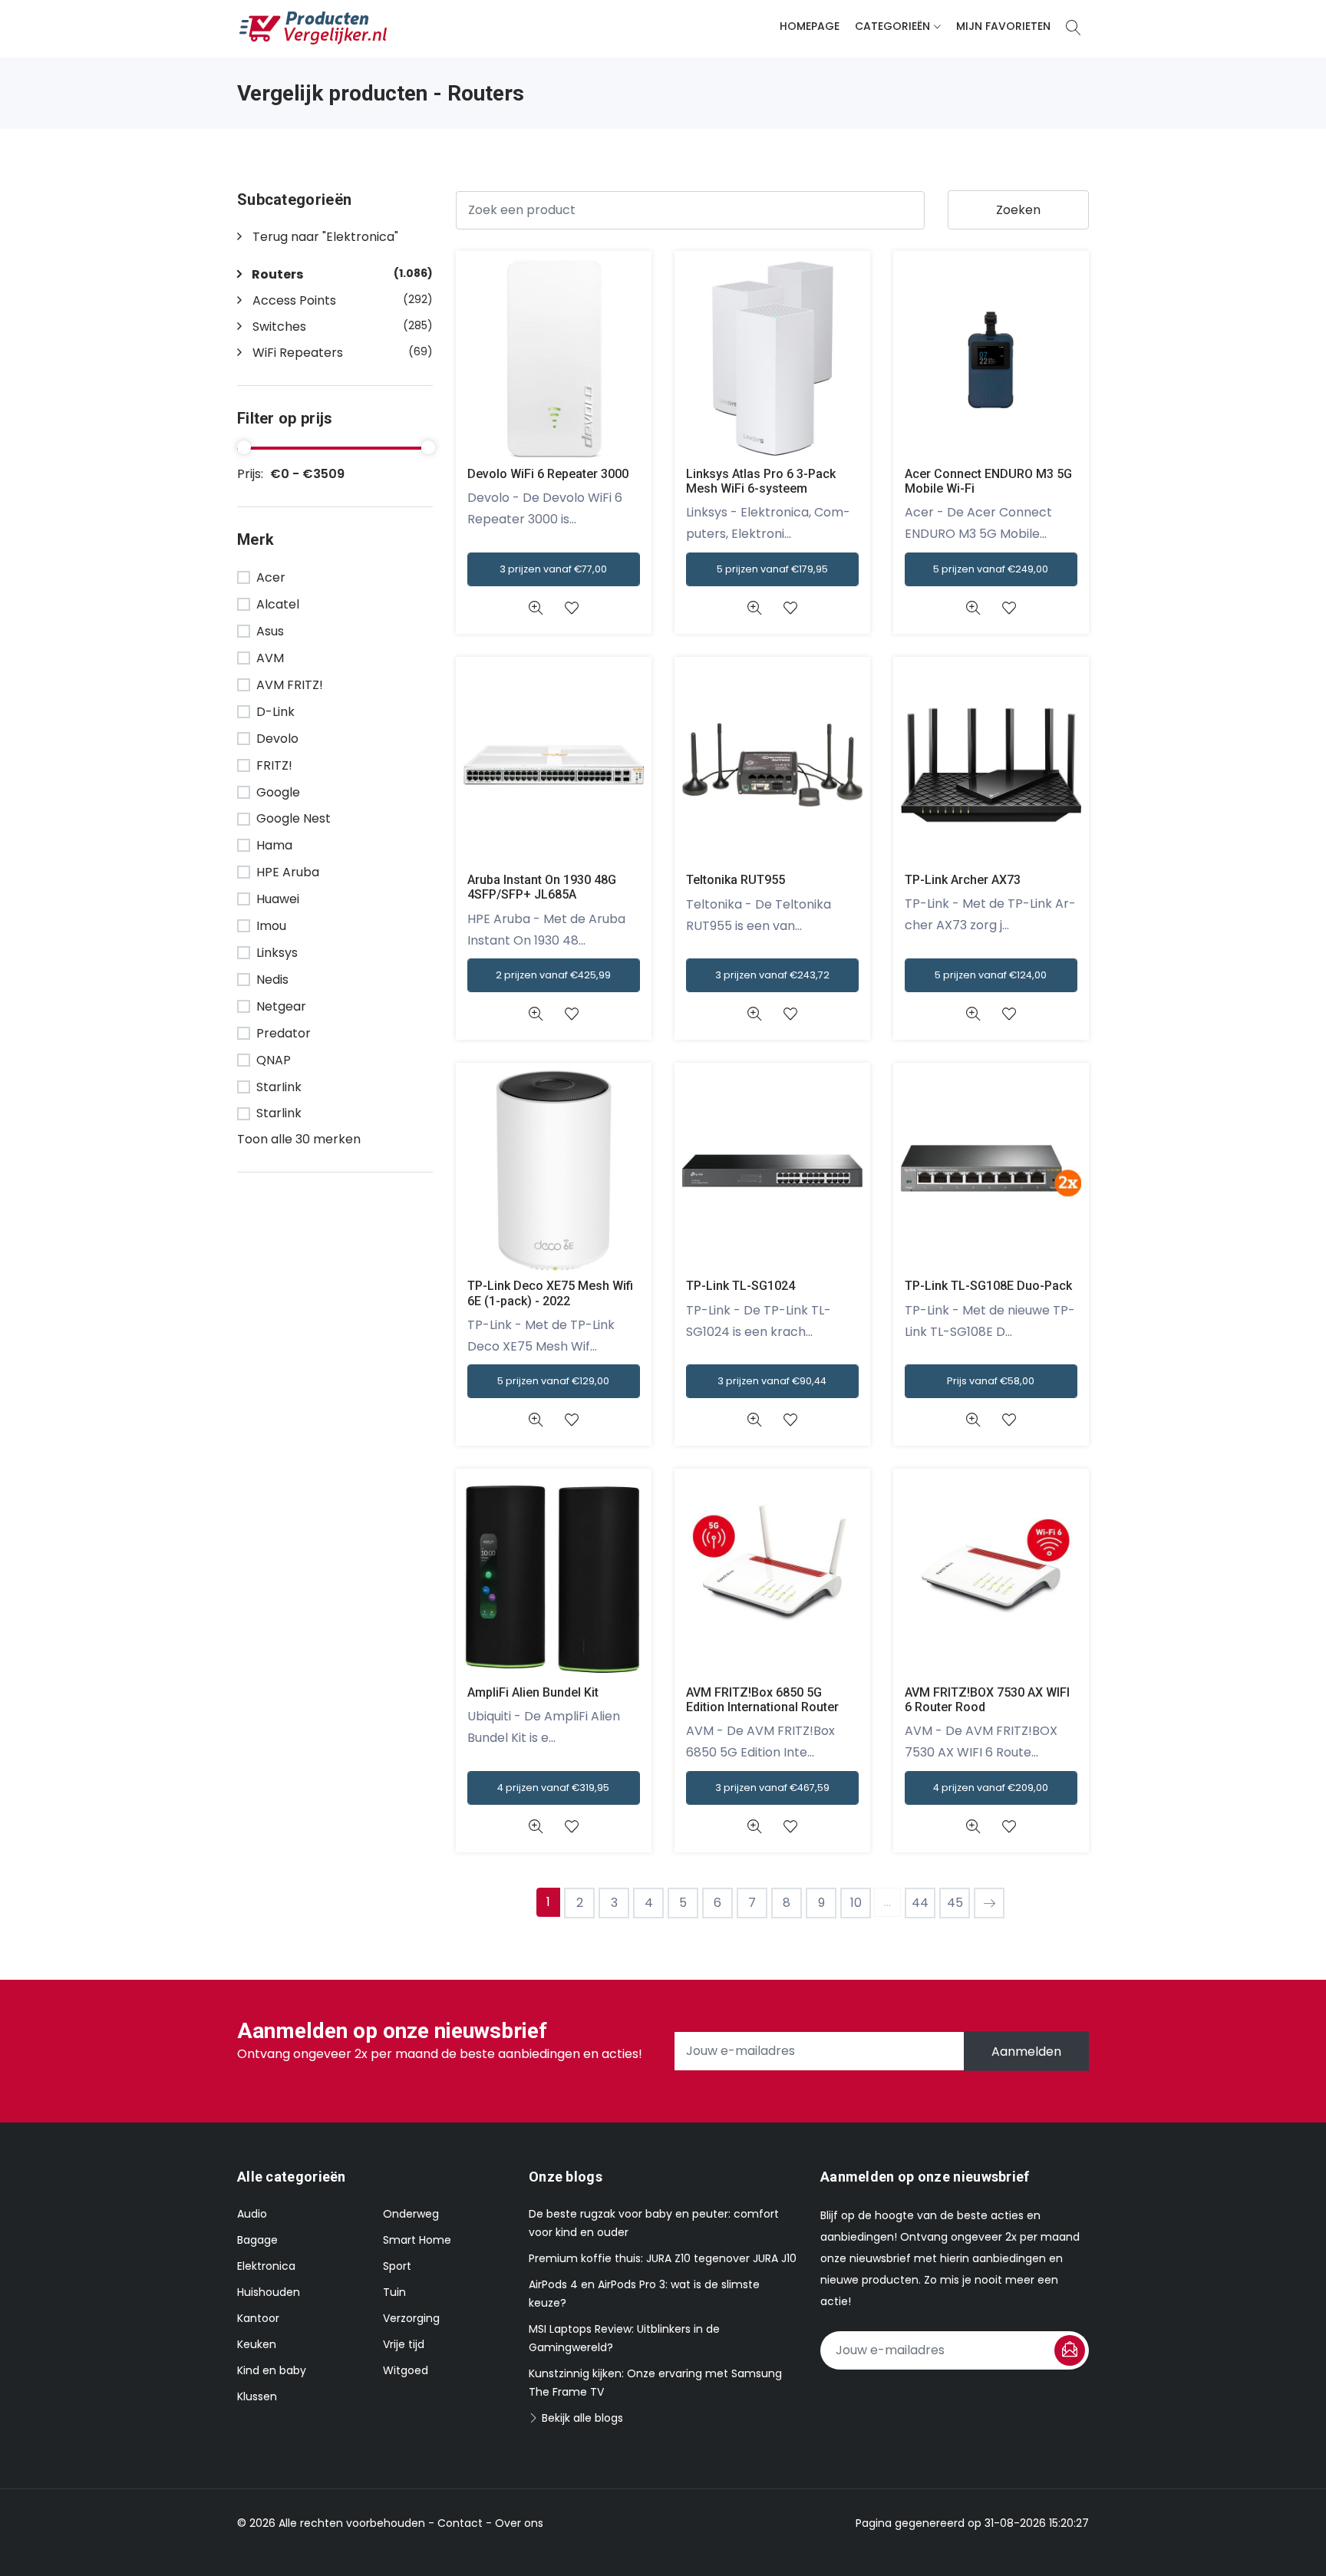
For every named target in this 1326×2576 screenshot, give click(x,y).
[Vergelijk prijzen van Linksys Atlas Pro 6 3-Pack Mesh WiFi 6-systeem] (772, 358)
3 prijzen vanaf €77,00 (553, 569)
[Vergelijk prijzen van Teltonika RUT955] (772, 764)
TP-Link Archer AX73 (963, 880)
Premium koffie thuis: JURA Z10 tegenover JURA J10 (663, 2258)
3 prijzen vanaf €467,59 (772, 1788)
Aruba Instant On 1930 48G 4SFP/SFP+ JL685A (542, 887)
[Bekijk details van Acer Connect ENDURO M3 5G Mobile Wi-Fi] (973, 608)
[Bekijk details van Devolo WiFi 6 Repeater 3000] (535, 608)
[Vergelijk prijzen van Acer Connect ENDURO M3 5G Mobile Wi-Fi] (991, 358)
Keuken (257, 2344)
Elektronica (266, 2266)
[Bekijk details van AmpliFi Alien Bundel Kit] (535, 1827)
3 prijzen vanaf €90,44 (772, 1381)
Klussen (257, 2396)
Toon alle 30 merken (299, 1139)
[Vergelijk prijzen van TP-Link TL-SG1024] (772, 1170)
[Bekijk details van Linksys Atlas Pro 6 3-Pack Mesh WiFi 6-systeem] (754, 608)
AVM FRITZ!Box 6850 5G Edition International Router (762, 1700)
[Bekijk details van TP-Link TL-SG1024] (754, 1420)
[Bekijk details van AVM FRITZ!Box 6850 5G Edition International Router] (754, 1827)
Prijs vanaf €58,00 (991, 1381)
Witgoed (406, 2370)
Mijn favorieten (1003, 26)
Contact (460, 2523)
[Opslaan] (1070, 2350)
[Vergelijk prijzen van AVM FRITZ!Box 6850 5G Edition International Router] (772, 1576)
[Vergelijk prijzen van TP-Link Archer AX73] (991, 764)
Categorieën (892, 26)
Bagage (257, 2240)
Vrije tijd (404, 2344)
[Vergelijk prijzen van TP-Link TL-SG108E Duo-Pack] (991, 1170)
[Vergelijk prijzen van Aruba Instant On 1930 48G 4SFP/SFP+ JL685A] (554, 764)
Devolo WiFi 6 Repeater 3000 (548, 474)
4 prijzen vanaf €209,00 (991, 1788)
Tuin (394, 2292)
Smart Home (417, 2240)
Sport (397, 2266)
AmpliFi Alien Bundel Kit (533, 1692)
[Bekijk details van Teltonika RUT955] (754, 1014)
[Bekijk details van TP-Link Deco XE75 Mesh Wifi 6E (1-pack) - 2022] (535, 1420)
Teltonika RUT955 (736, 880)
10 (856, 1903)
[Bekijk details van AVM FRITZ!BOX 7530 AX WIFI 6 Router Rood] (973, 1827)
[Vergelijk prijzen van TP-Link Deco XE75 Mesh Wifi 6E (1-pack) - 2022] (554, 1170)
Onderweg (411, 2214)
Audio (252, 2214)
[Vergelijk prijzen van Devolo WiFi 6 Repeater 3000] (554, 358)
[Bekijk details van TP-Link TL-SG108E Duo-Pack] (973, 1420)
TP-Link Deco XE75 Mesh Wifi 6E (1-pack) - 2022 (550, 1293)
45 (955, 1903)
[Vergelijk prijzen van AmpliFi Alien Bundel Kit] (554, 1576)
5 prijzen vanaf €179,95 (772, 569)
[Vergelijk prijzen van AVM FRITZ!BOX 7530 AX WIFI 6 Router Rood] (991, 1576)
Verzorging (411, 2318)
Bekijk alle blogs (581, 2418)
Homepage (810, 26)
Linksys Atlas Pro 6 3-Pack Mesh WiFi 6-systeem (761, 481)
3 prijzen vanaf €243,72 (772, 975)
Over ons (519, 2523)
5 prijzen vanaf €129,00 (553, 1381)
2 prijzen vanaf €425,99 (553, 975)
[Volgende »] (989, 1903)
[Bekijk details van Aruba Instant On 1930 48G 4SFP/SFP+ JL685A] (535, 1014)
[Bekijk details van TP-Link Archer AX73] (973, 1014)
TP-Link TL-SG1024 (741, 1286)
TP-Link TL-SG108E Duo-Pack (988, 1286)
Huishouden (269, 2292)
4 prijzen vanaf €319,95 (553, 1788)
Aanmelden (1026, 2051)
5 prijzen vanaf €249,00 (991, 569)
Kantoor (258, 2318)
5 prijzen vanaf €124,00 (991, 975)
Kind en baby (272, 2370)
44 (920, 1903)
